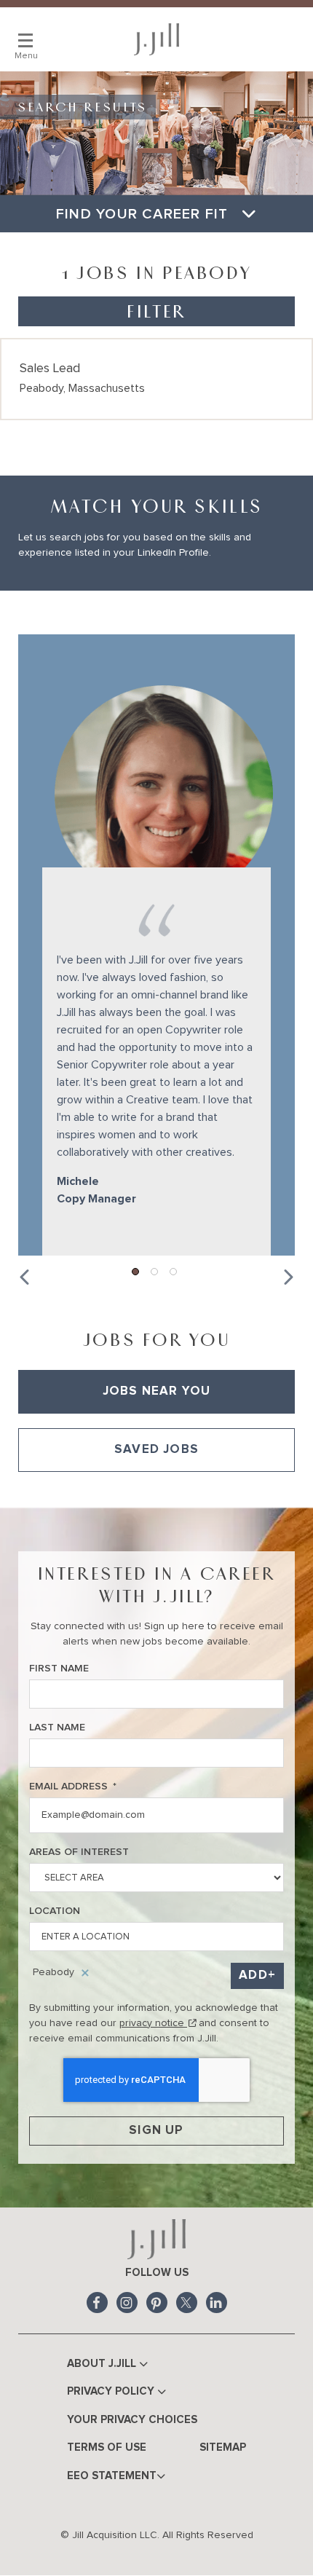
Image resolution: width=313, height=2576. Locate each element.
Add (253, 1976)
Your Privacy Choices (132, 2420)
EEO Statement (112, 2476)
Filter (156, 311)
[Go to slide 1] (136, 1272)
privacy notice (158, 2023)
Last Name (57, 1728)
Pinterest (157, 2303)
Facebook (97, 2303)
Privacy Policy (112, 2391)
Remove (85, 1973)
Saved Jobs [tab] (156, 1450)
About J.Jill (103, 2364)
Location (55, 1911)
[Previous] (25, 1274)
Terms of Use (107, 2447)
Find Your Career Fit (144, 214)
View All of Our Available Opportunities (100, 1489)
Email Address (73, 1787)
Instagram (127, 2303)
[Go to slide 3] (174, 1272)
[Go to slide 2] (155, 1272)
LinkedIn (217, 2303)
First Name (59, 1669)
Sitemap (223, 2447)
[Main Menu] (25, 40)
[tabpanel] (156, 1490)
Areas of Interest (79, 1852)
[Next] (288, 1274)
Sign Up (156, 2131)
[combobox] (156, 1878)
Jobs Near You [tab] (157, 1391)
